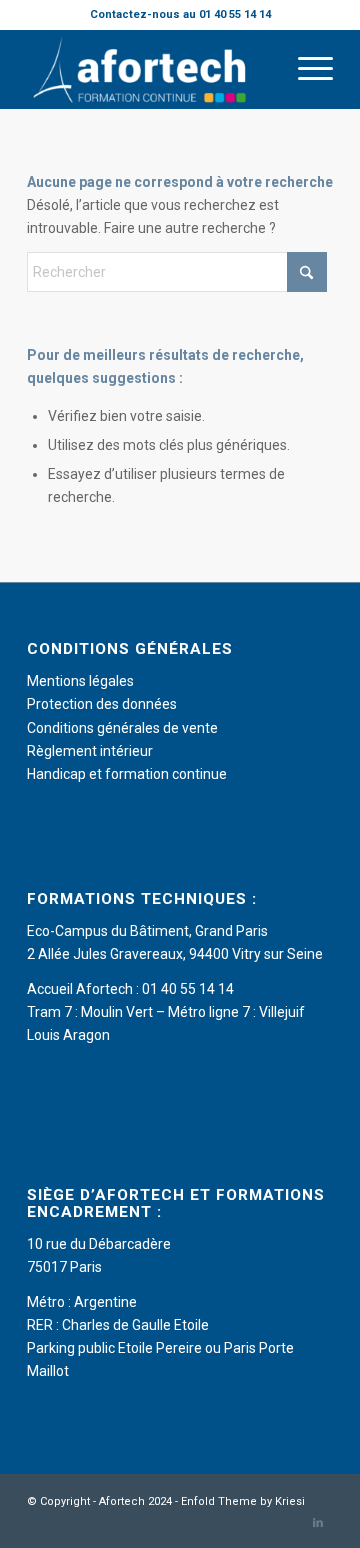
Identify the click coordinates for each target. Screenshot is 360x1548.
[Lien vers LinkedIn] (318, 1523)
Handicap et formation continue (127, 774)
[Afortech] (149, 69)
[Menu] (305, 69)
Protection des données (102, 704)
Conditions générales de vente (122, 728)
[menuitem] (305, 69)
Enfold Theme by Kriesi (243, 1501)
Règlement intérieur (90, 751)
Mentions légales (80, 681)
